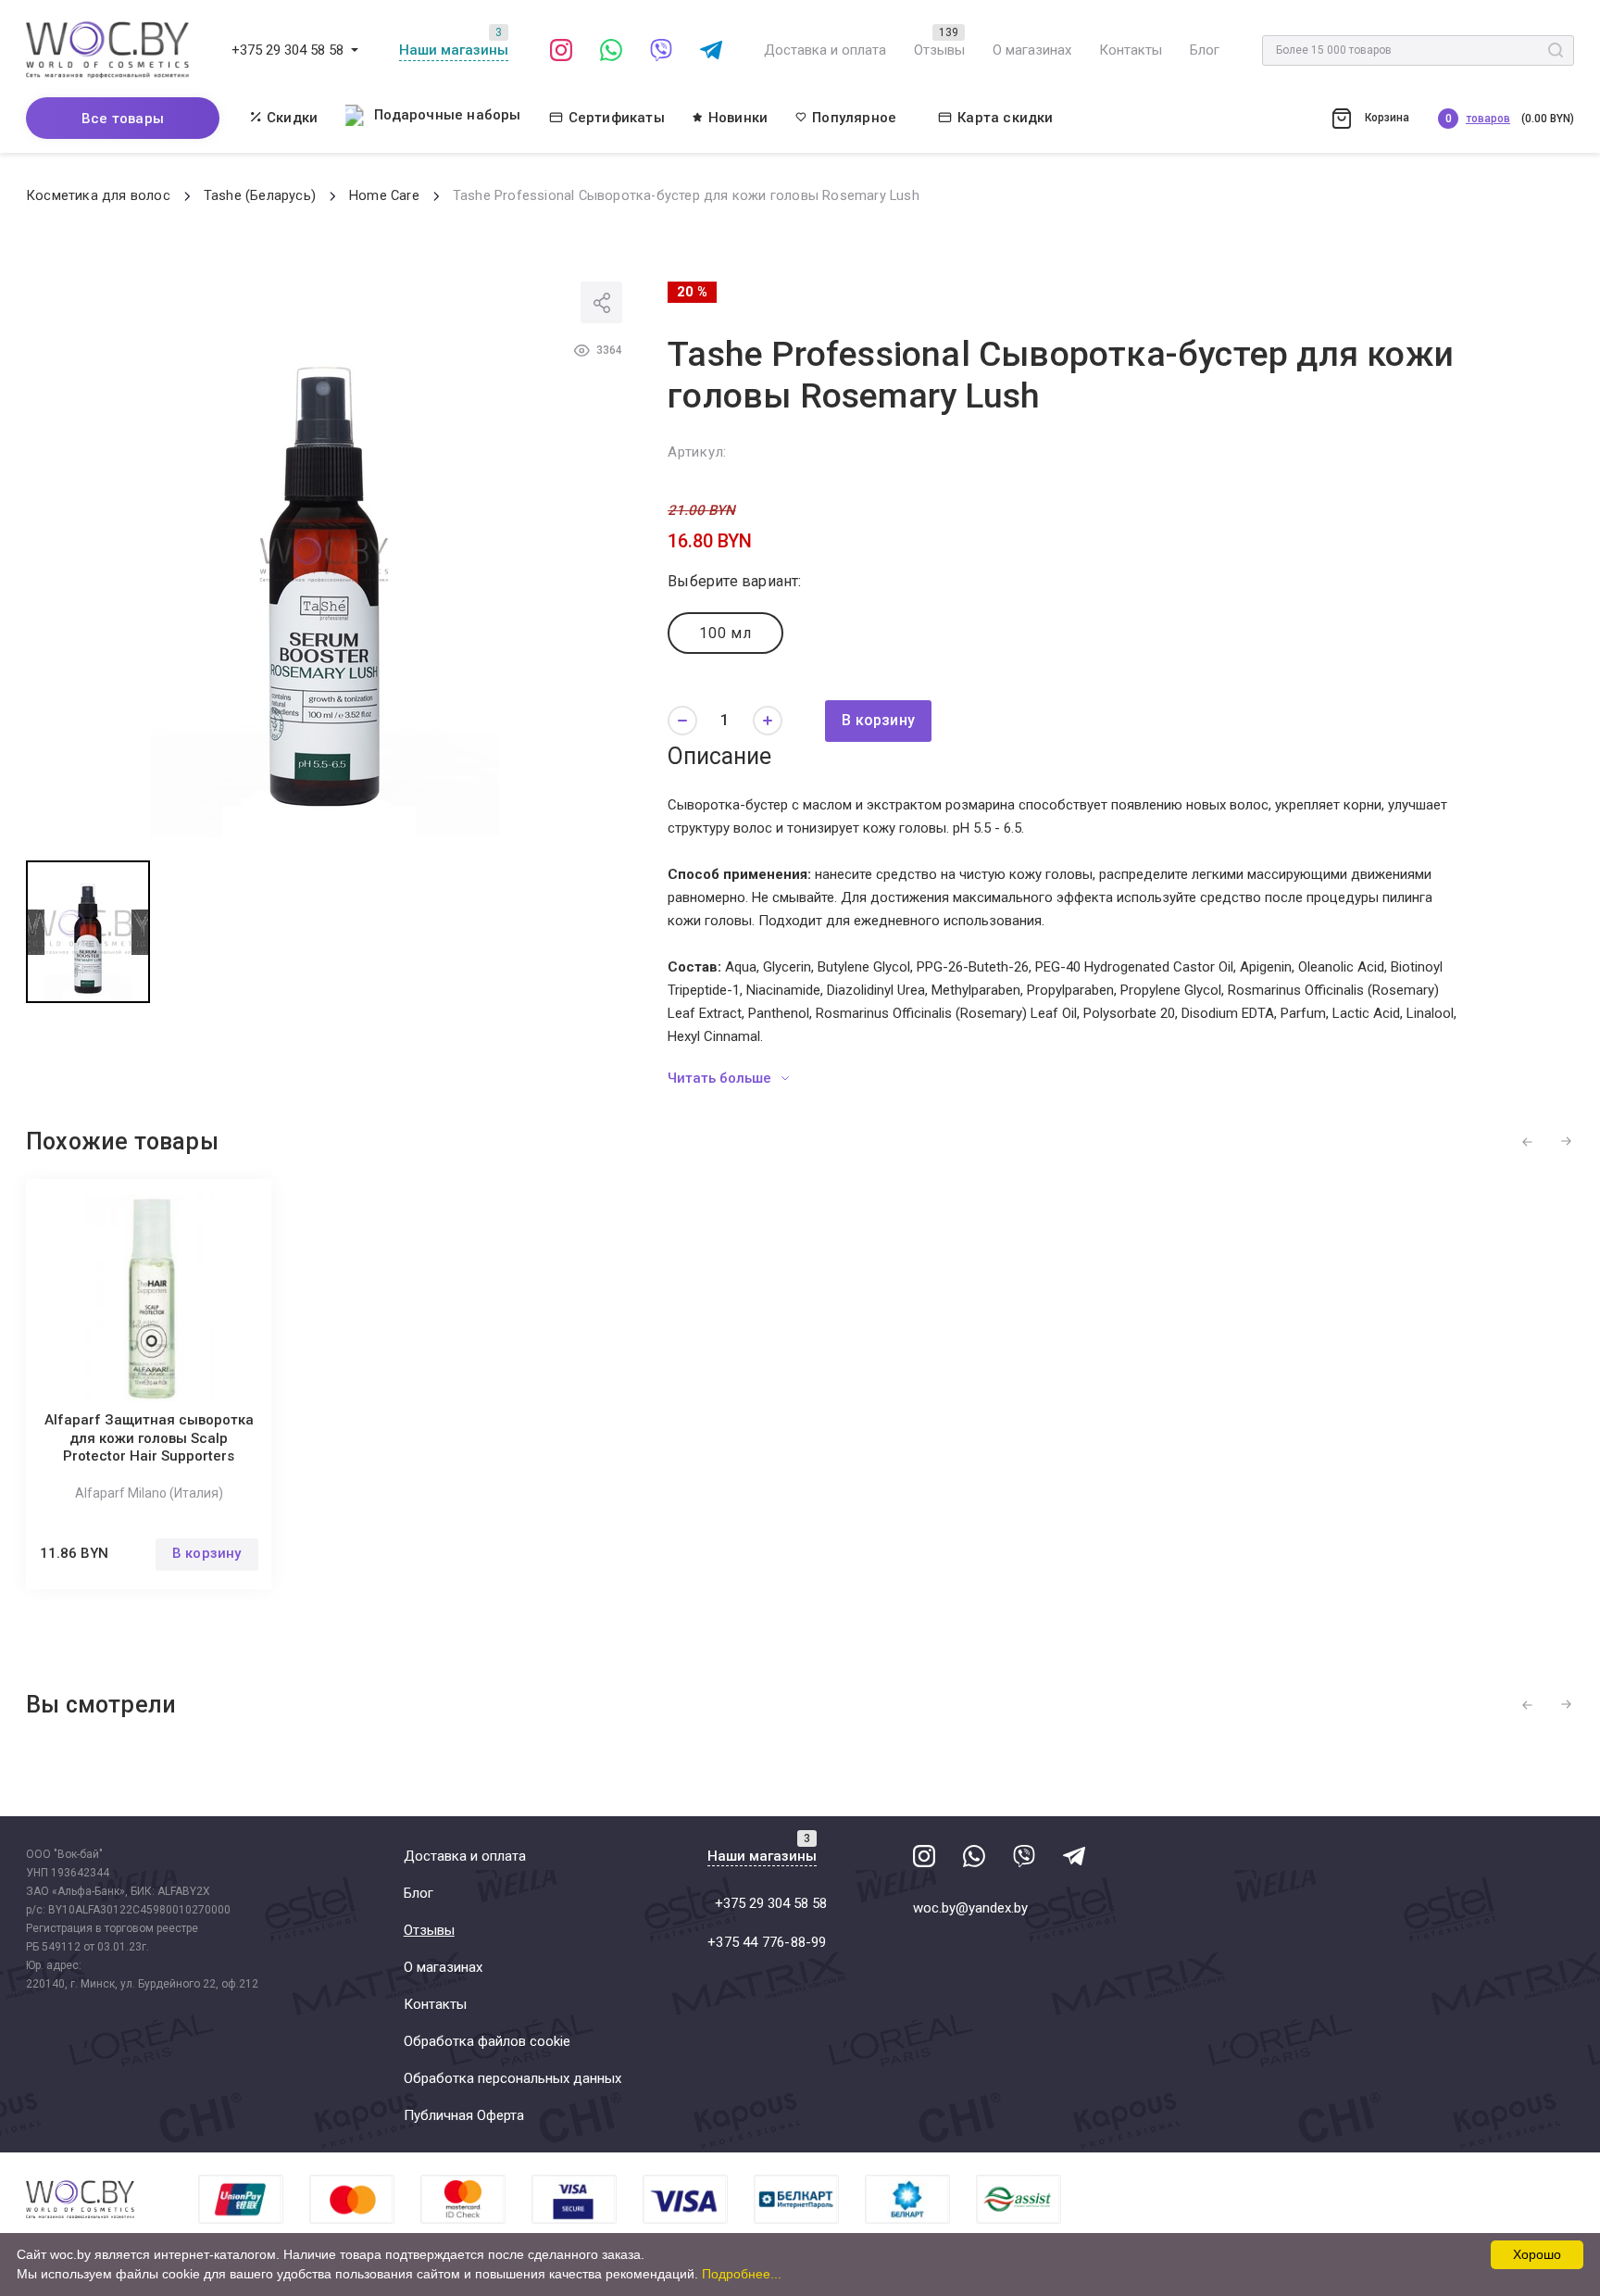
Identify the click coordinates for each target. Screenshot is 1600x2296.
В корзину (878, 720)
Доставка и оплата (825, 50)
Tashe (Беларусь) (260, 196)
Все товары (123, 119)
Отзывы (939, 50)
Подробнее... (742, 2274)
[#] (355, 50)
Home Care (384, 196)
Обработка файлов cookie (487, 2041)
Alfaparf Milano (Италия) (149, 1493)
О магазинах (1032, 50)
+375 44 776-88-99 (767, 1942)
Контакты (1131, 50)
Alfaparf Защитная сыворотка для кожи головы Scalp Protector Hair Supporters (149, 1438)
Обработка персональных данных (512, 2078)
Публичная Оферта (464, 2115)
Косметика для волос (98, 196)
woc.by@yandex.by (970, 1908)
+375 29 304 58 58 (287, 50)
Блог (1205, 50)
